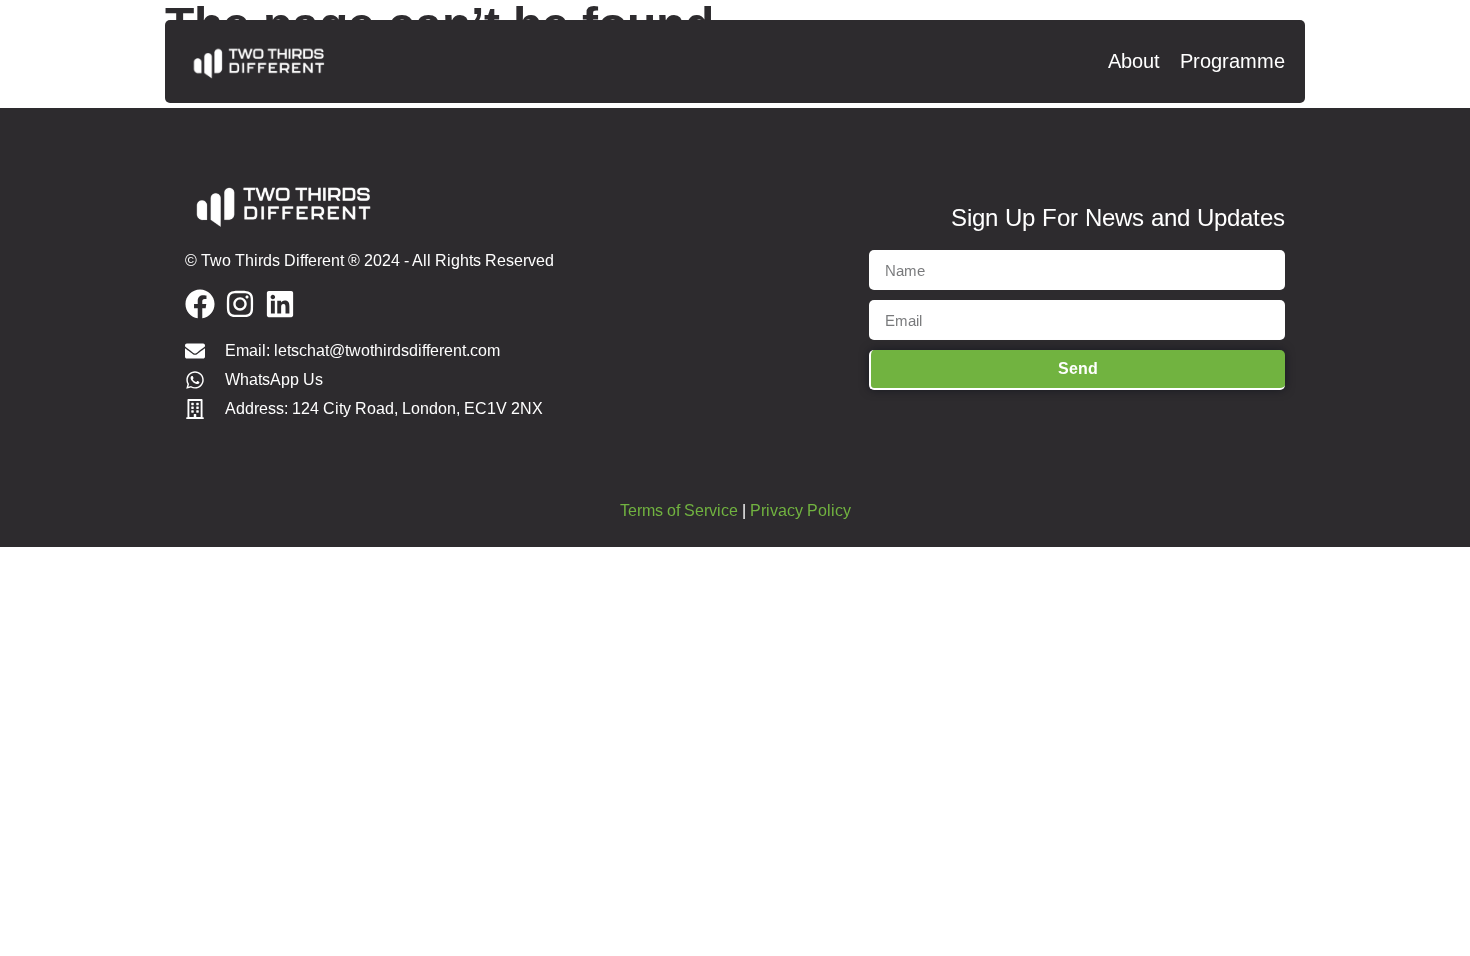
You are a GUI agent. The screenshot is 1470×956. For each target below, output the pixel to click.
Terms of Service (679, 510)
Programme (1232, 61)
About (1134, 61)
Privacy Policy (800, 510)
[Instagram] (240, 304)
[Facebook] (200, 304)
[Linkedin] (280, 304)
